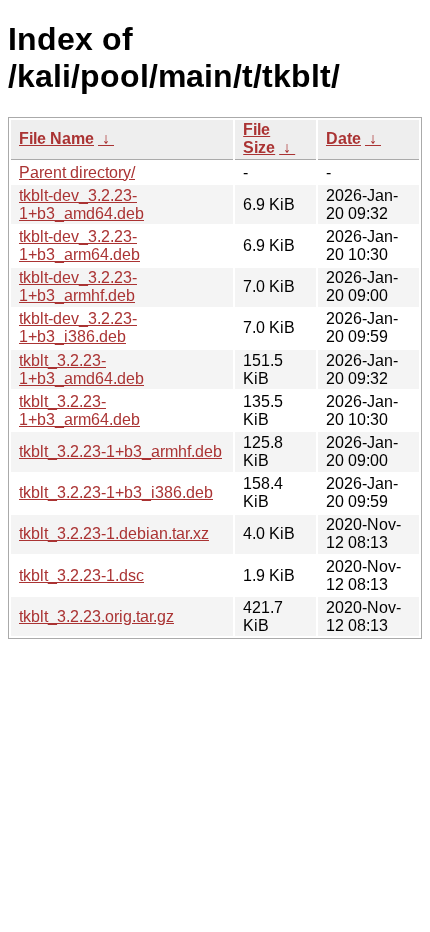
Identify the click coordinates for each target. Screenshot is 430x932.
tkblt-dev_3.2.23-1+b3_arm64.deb (79, 245)
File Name (56, 138)
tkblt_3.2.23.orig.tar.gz (96, 616)
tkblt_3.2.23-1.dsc (81, 575)
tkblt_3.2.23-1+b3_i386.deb (116, 492)
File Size (259, 138)
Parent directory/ (77, 172)
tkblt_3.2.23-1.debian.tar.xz (114, 533)
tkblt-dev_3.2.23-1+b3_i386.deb (78, 327)
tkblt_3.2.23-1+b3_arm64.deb (79, 410)
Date (343, 138)
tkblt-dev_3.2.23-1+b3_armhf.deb (78, 286)
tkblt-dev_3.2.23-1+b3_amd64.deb (81, 204)
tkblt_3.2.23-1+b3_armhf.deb (120, 451)
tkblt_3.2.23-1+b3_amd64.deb (81, 369)
